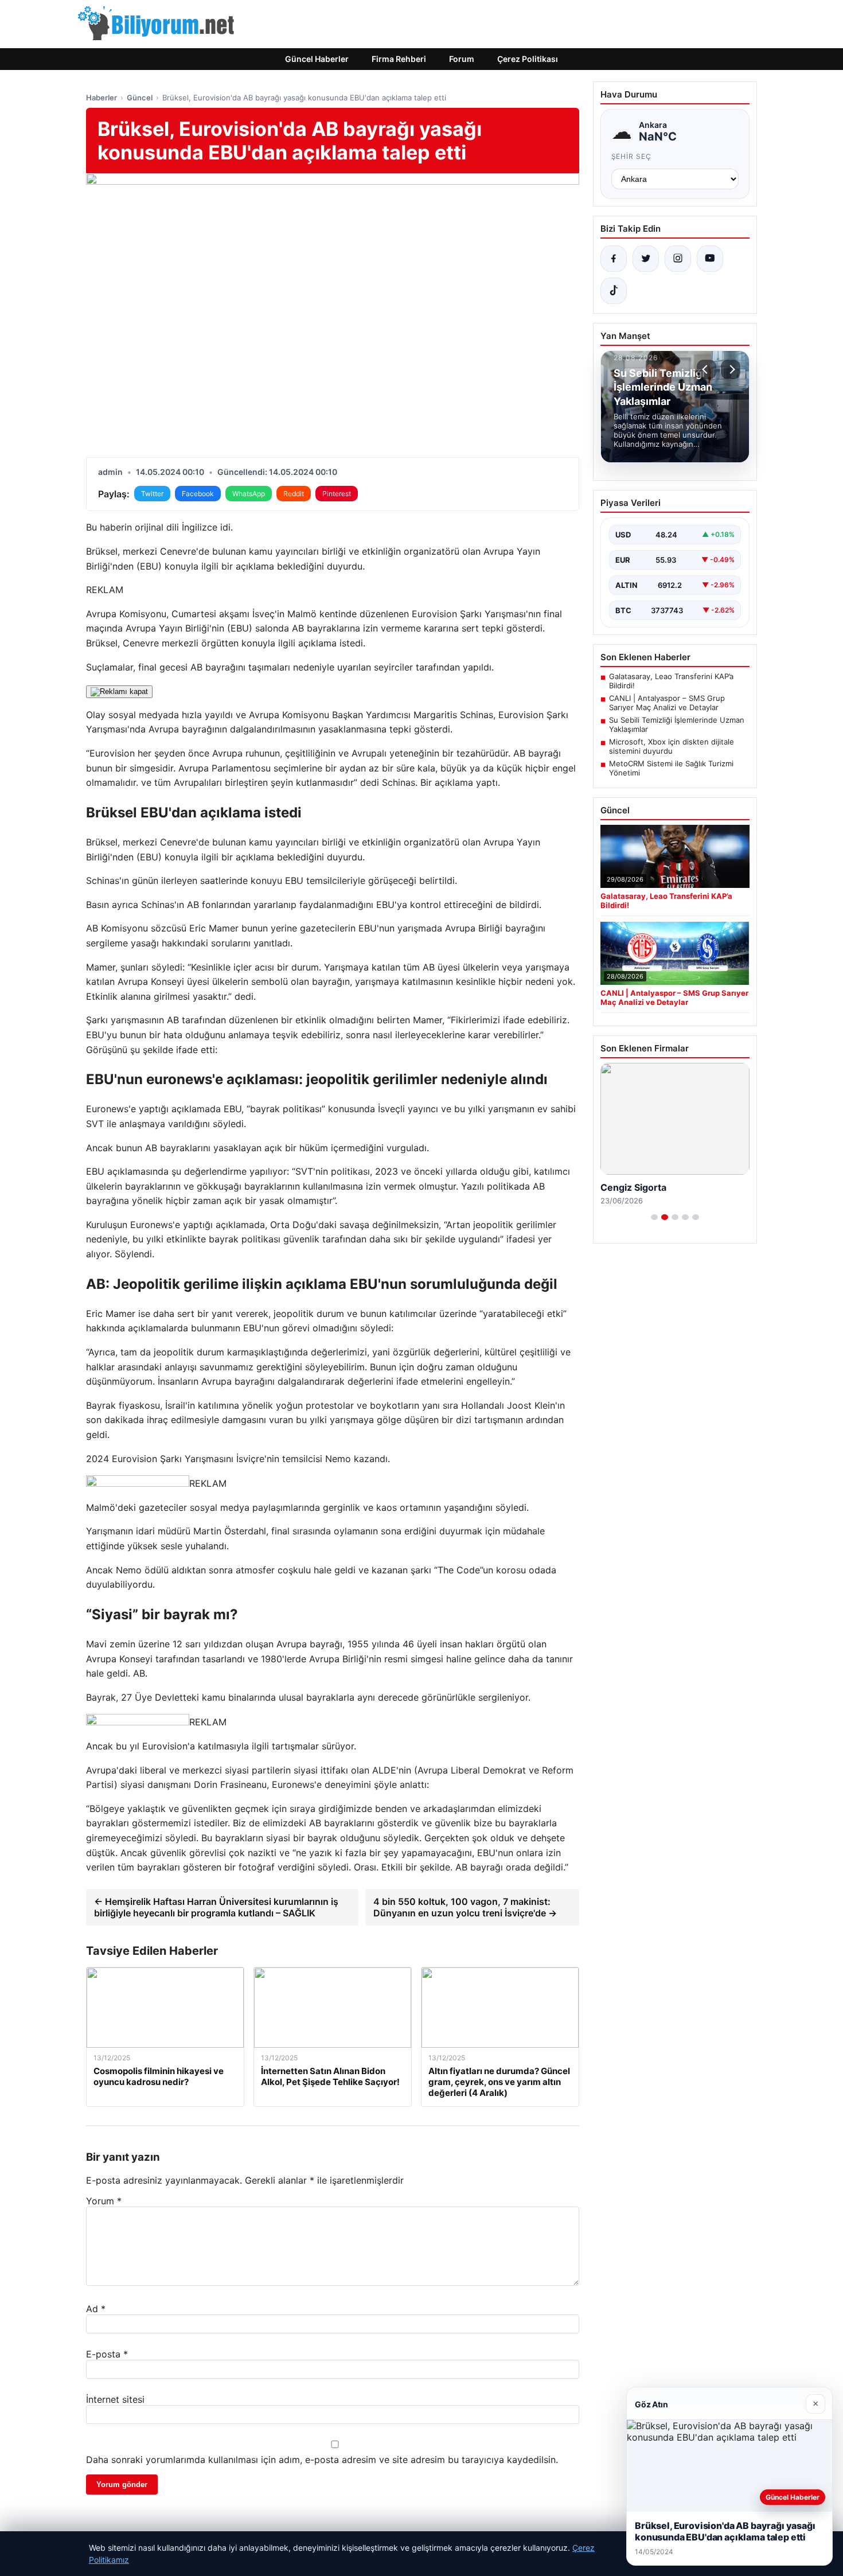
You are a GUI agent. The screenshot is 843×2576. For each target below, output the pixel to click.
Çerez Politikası (528, 59)
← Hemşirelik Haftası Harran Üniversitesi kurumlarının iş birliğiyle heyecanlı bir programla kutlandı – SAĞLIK (216, 1907)
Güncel (140, 98)
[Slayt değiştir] (654, 1217)
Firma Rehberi (399, 59)
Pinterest (337, 494)
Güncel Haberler (317, 59)
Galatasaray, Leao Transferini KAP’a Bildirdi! (671, 681)
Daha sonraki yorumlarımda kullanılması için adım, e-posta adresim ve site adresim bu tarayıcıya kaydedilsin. (322, 2460)
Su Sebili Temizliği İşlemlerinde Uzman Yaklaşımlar (677, 724)
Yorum (104, 2201)
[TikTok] (614, 291)
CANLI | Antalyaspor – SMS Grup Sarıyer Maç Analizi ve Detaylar (667, 703)
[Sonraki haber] (731, 369)
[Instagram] (678, 259)
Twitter (152, 494)
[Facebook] (614, 259)
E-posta (107, 2354)
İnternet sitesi (115, 2399)
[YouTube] (710, 259)
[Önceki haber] (707, 369)
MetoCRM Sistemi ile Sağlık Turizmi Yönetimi (671, 768)
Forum (462, 59)
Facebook (198, 494)
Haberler (102, 98)
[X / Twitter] (646, 259)
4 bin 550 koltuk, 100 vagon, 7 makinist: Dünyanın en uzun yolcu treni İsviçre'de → (465, 1907)
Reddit (294, 494)
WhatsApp (249, 494)
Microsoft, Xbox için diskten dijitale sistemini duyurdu (672, 746)
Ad (96, 2309)
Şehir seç (632, 156)
